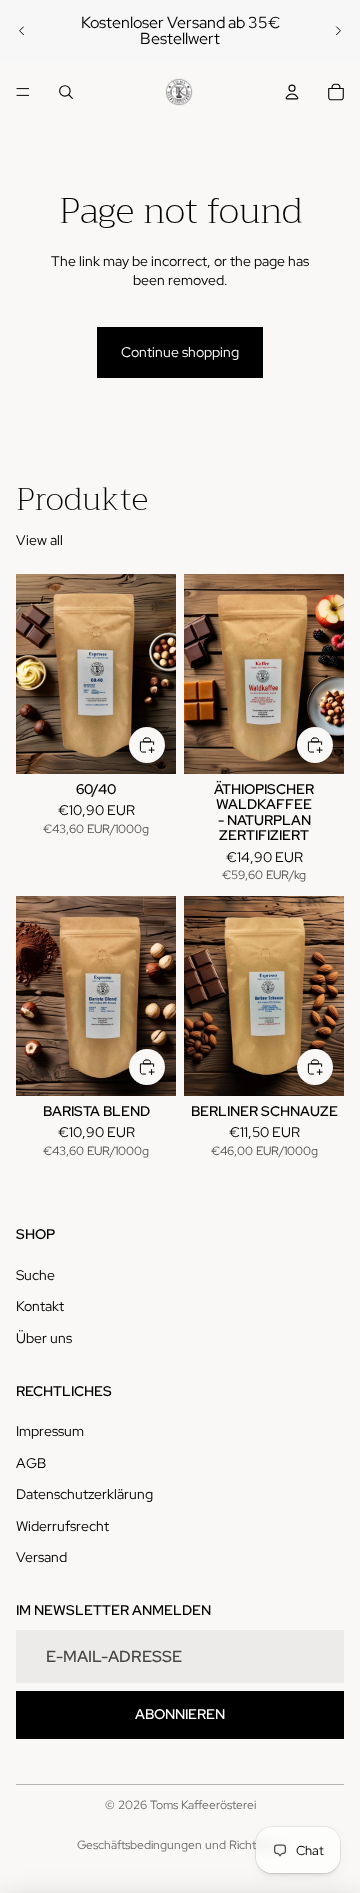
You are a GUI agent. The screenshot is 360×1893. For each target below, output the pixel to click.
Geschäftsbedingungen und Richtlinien (180, 1845)
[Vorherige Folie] (22, 31)
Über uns (44, 1338)
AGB (31, 1463)
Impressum (50, 1431)
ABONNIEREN (180, 1714)
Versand (41, 1557)
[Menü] (23, 92)
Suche (35, 1275)
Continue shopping (180, 352)
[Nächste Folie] (338, 31)
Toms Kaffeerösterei (203, 1805)
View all (39, 540)
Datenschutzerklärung (84, 1494)
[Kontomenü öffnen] (292, 92)
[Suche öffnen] (66, 92)
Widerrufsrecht (62, 1526)
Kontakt (40, 1306)
